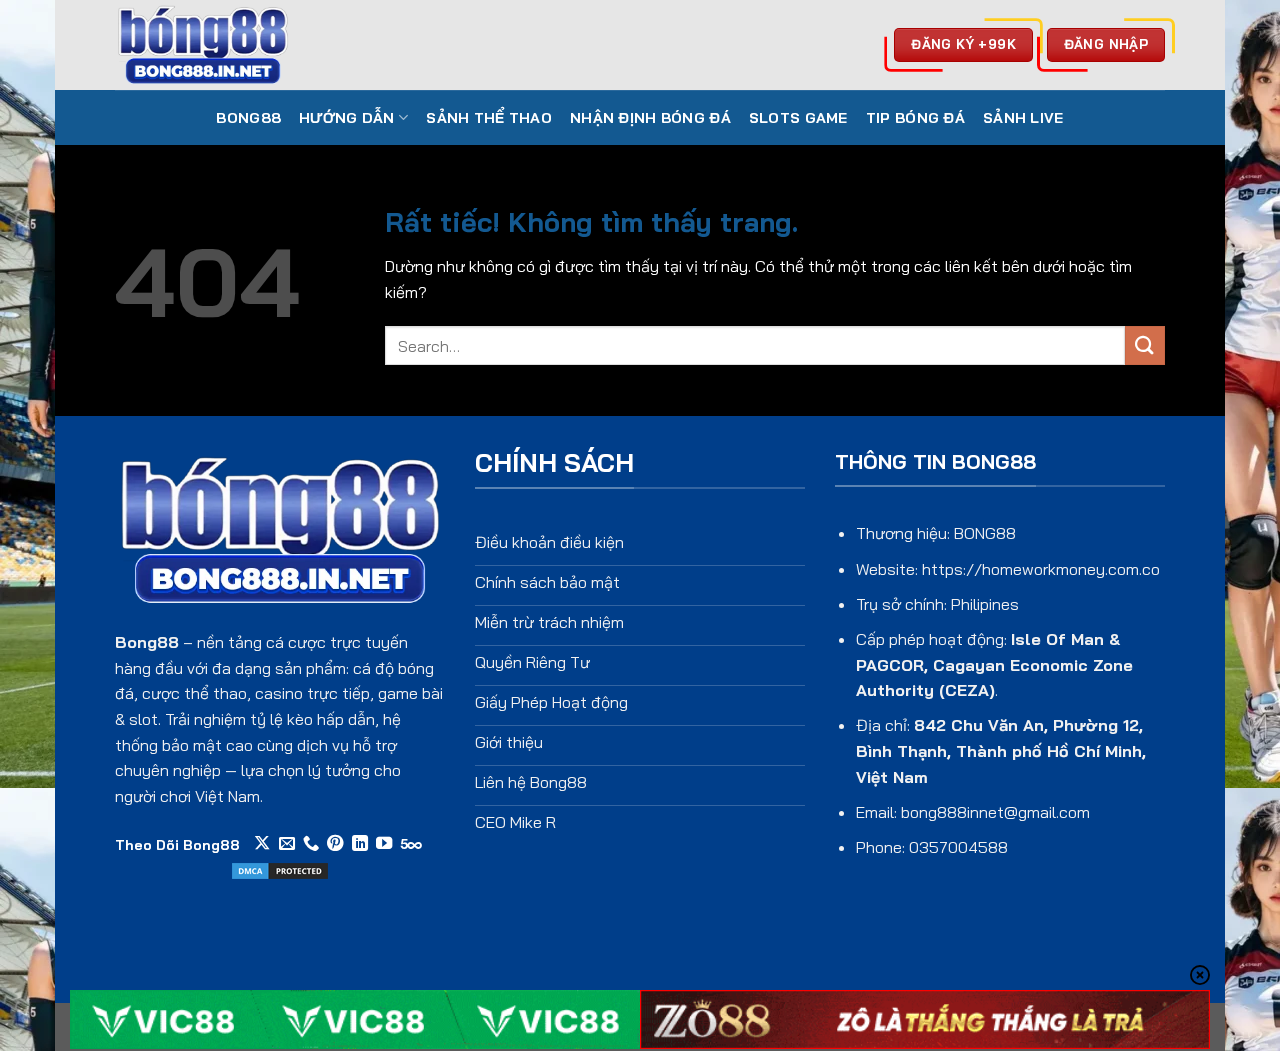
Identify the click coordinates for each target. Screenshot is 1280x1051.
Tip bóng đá (915, 118)
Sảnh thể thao (489, 118)
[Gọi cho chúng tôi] (311, 844)
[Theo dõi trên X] (262, 844)
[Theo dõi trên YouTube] (384, 844)
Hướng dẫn (347, 118)
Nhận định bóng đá (650, 118)
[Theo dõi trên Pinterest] (335, 844)
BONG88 (248, 118)
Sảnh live (1023, 118)
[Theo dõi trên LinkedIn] (360, 844)
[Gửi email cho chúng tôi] (287, 844)
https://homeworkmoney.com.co (1041, 569)
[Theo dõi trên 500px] (411, 844)
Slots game (798, 118)
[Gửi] (1145, 345)
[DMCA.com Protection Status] (280, 869)
